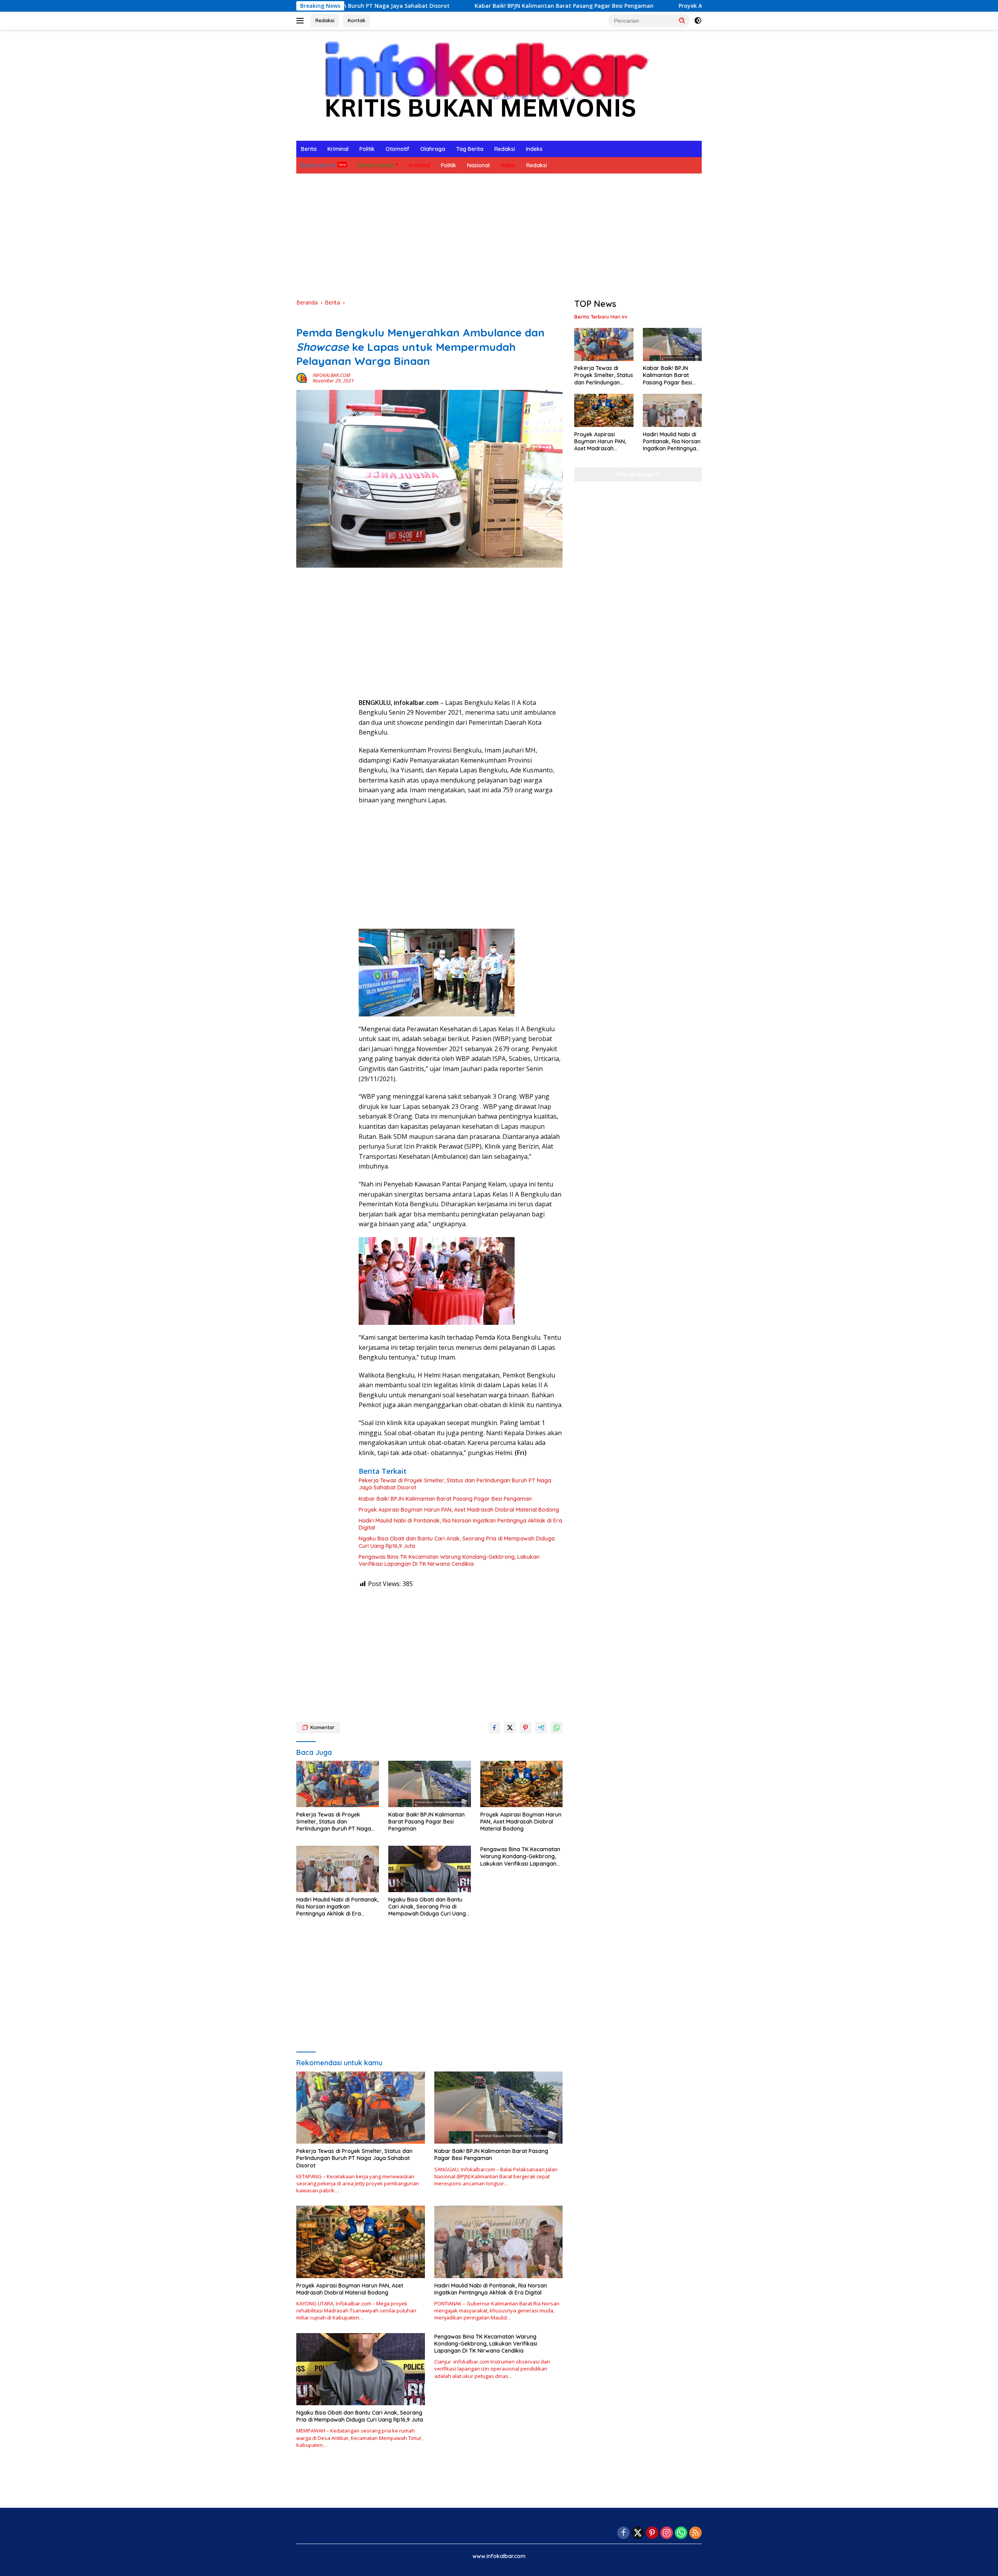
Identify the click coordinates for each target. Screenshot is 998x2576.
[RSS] (695, 2533)
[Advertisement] (499, 236)
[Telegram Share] (541, 1728)
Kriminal (338, 149)
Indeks (534, 149)
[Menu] (302, 21)
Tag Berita (470, 149)
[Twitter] (638, 2533)
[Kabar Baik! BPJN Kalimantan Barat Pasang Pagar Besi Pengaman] (430, 1784)
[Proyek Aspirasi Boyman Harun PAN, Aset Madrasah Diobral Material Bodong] (522, 1784)
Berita (309, 149)
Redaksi (325, 20)
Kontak (357, 20)
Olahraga (433, 149)
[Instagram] (667, 2533)
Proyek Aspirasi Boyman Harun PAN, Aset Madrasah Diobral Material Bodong (653, 6)
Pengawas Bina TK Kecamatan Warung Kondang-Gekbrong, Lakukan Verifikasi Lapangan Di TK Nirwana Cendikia (449, 1560)
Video (508, 165)
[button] (682, 20)
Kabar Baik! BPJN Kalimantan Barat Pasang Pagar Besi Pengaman (434, 6)
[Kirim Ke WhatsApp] (557, 1728)
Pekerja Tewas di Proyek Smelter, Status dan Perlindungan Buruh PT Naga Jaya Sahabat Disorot (455, 1484)
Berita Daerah (376, 165)
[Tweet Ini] (510, 1728)
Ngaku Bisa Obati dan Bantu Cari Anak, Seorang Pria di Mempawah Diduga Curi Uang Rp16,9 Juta (457, 1542)
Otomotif (397, 149)
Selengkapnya (635, 474)
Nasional (478, 165)
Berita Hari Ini (318, 165)
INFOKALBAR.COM (331, 375)
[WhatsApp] (681, 2533)
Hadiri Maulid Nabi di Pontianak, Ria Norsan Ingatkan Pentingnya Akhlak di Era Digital (460, 1524)
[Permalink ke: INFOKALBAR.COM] (303, 378)
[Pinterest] (652, 2533)
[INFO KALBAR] (479, 84)
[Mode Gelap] (698, 21)
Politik (367, 149)
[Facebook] (623, 2533)
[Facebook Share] (494, 1728)
